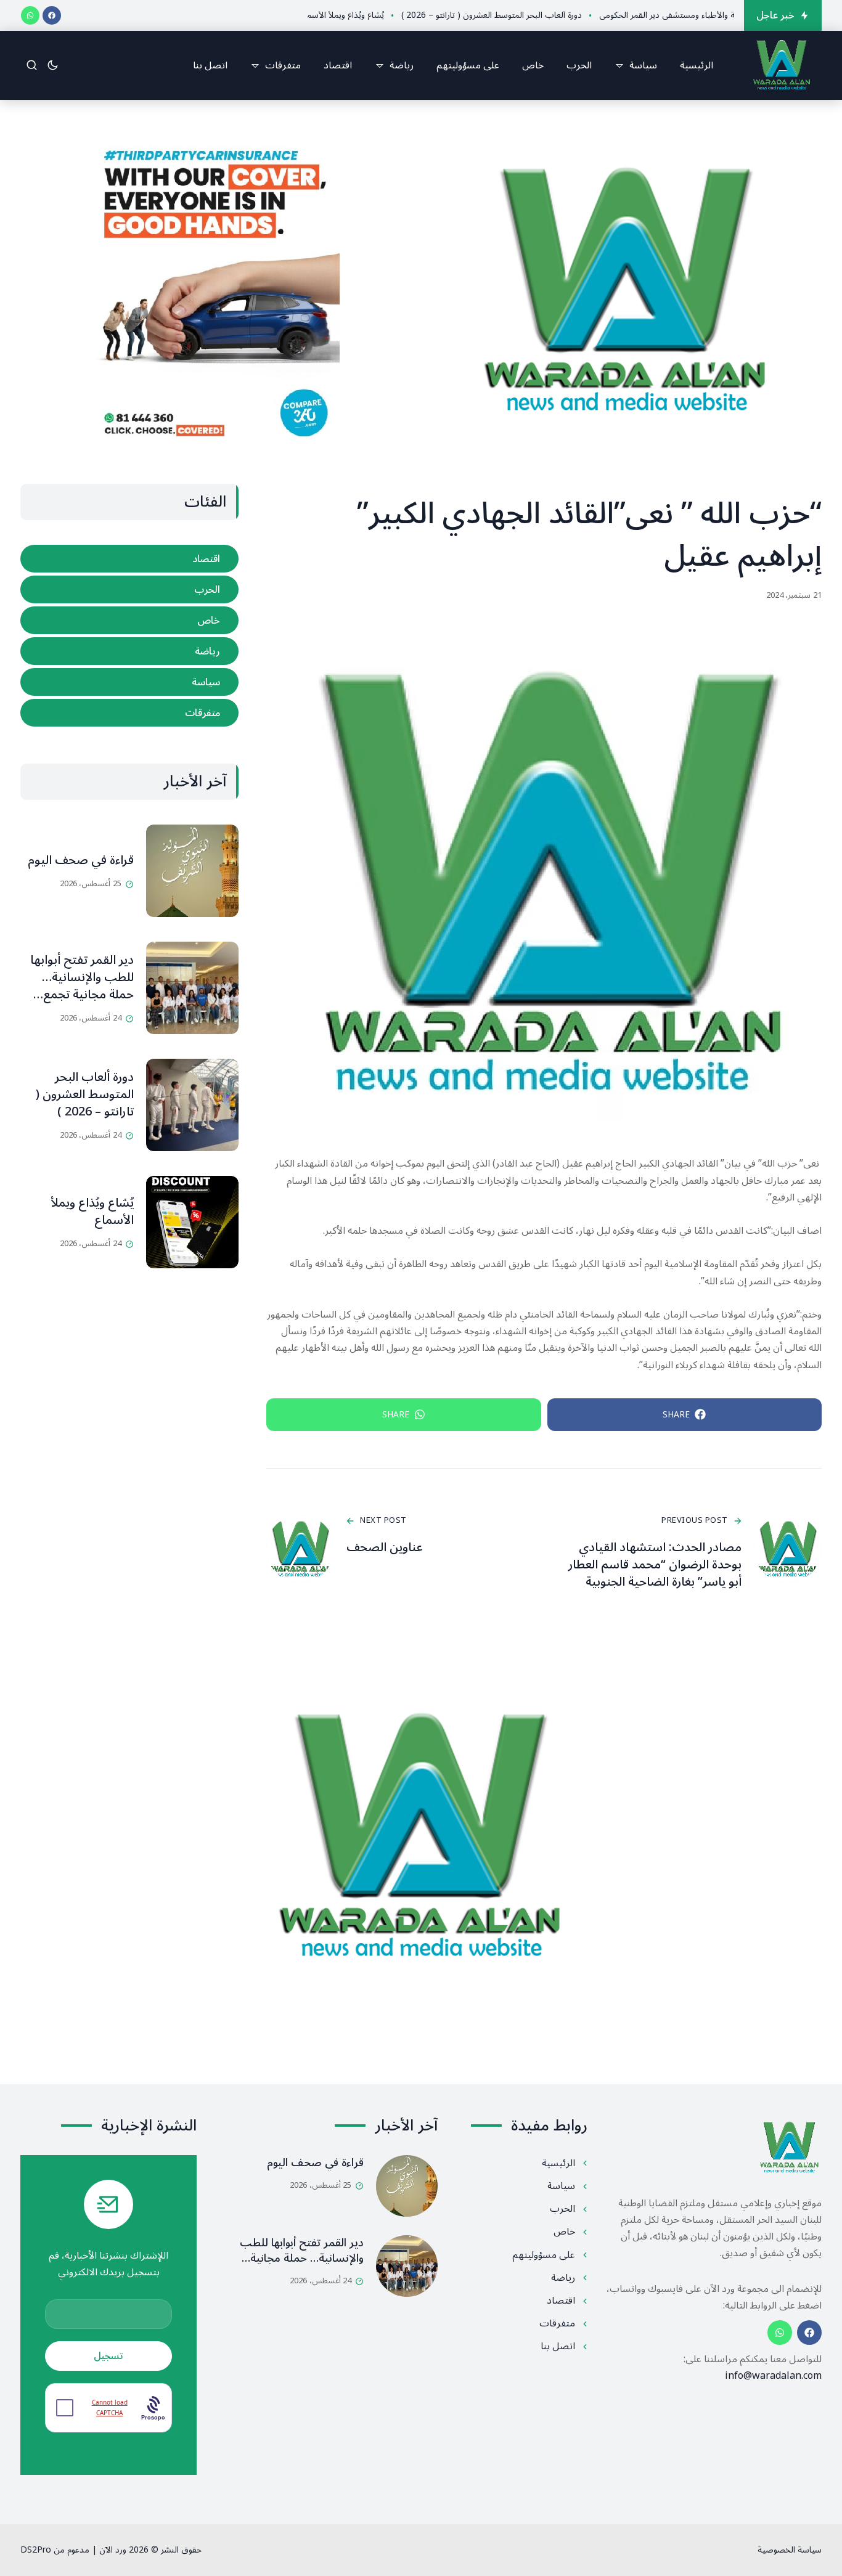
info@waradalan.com (773, 2376)
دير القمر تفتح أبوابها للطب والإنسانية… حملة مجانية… (302, 2250)
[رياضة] (129, 651)
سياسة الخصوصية (790, 2550)
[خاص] (129, 620)
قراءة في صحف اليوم (81, 860)
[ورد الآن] (782, 65)
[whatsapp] (30, 15)
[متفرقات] (129, 713)
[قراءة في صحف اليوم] (192, 871)
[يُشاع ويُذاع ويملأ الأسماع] (192, 1222)
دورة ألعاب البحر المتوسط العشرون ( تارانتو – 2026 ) (85, 1094)
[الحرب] (129, 589)
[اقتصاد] (129, 559)
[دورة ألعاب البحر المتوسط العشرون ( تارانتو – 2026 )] (192, 1105)
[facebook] (52, 15)
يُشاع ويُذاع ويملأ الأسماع (92, 1212)
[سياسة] (129, 682)
